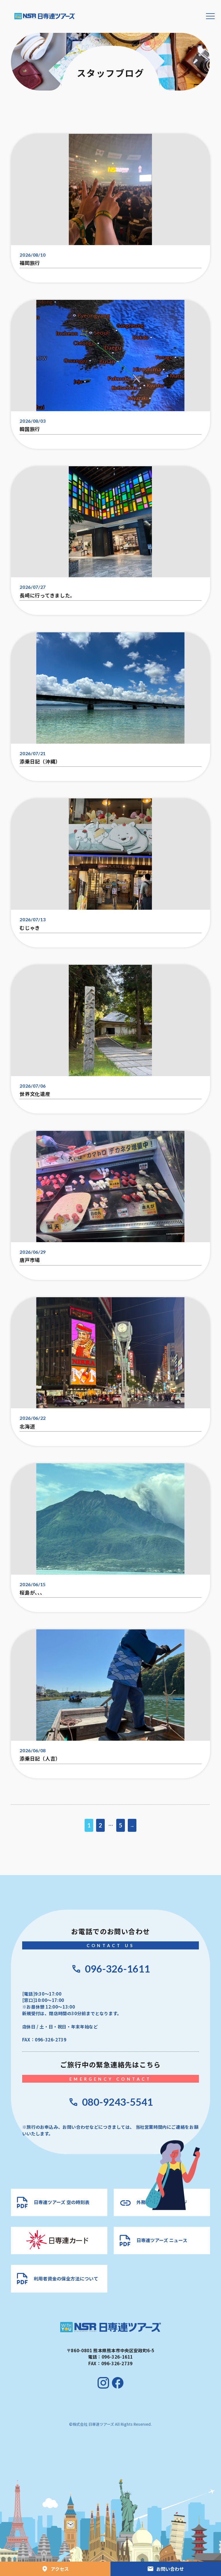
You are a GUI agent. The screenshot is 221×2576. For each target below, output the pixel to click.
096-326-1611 (117, 1969)
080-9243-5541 (117, 2102)
